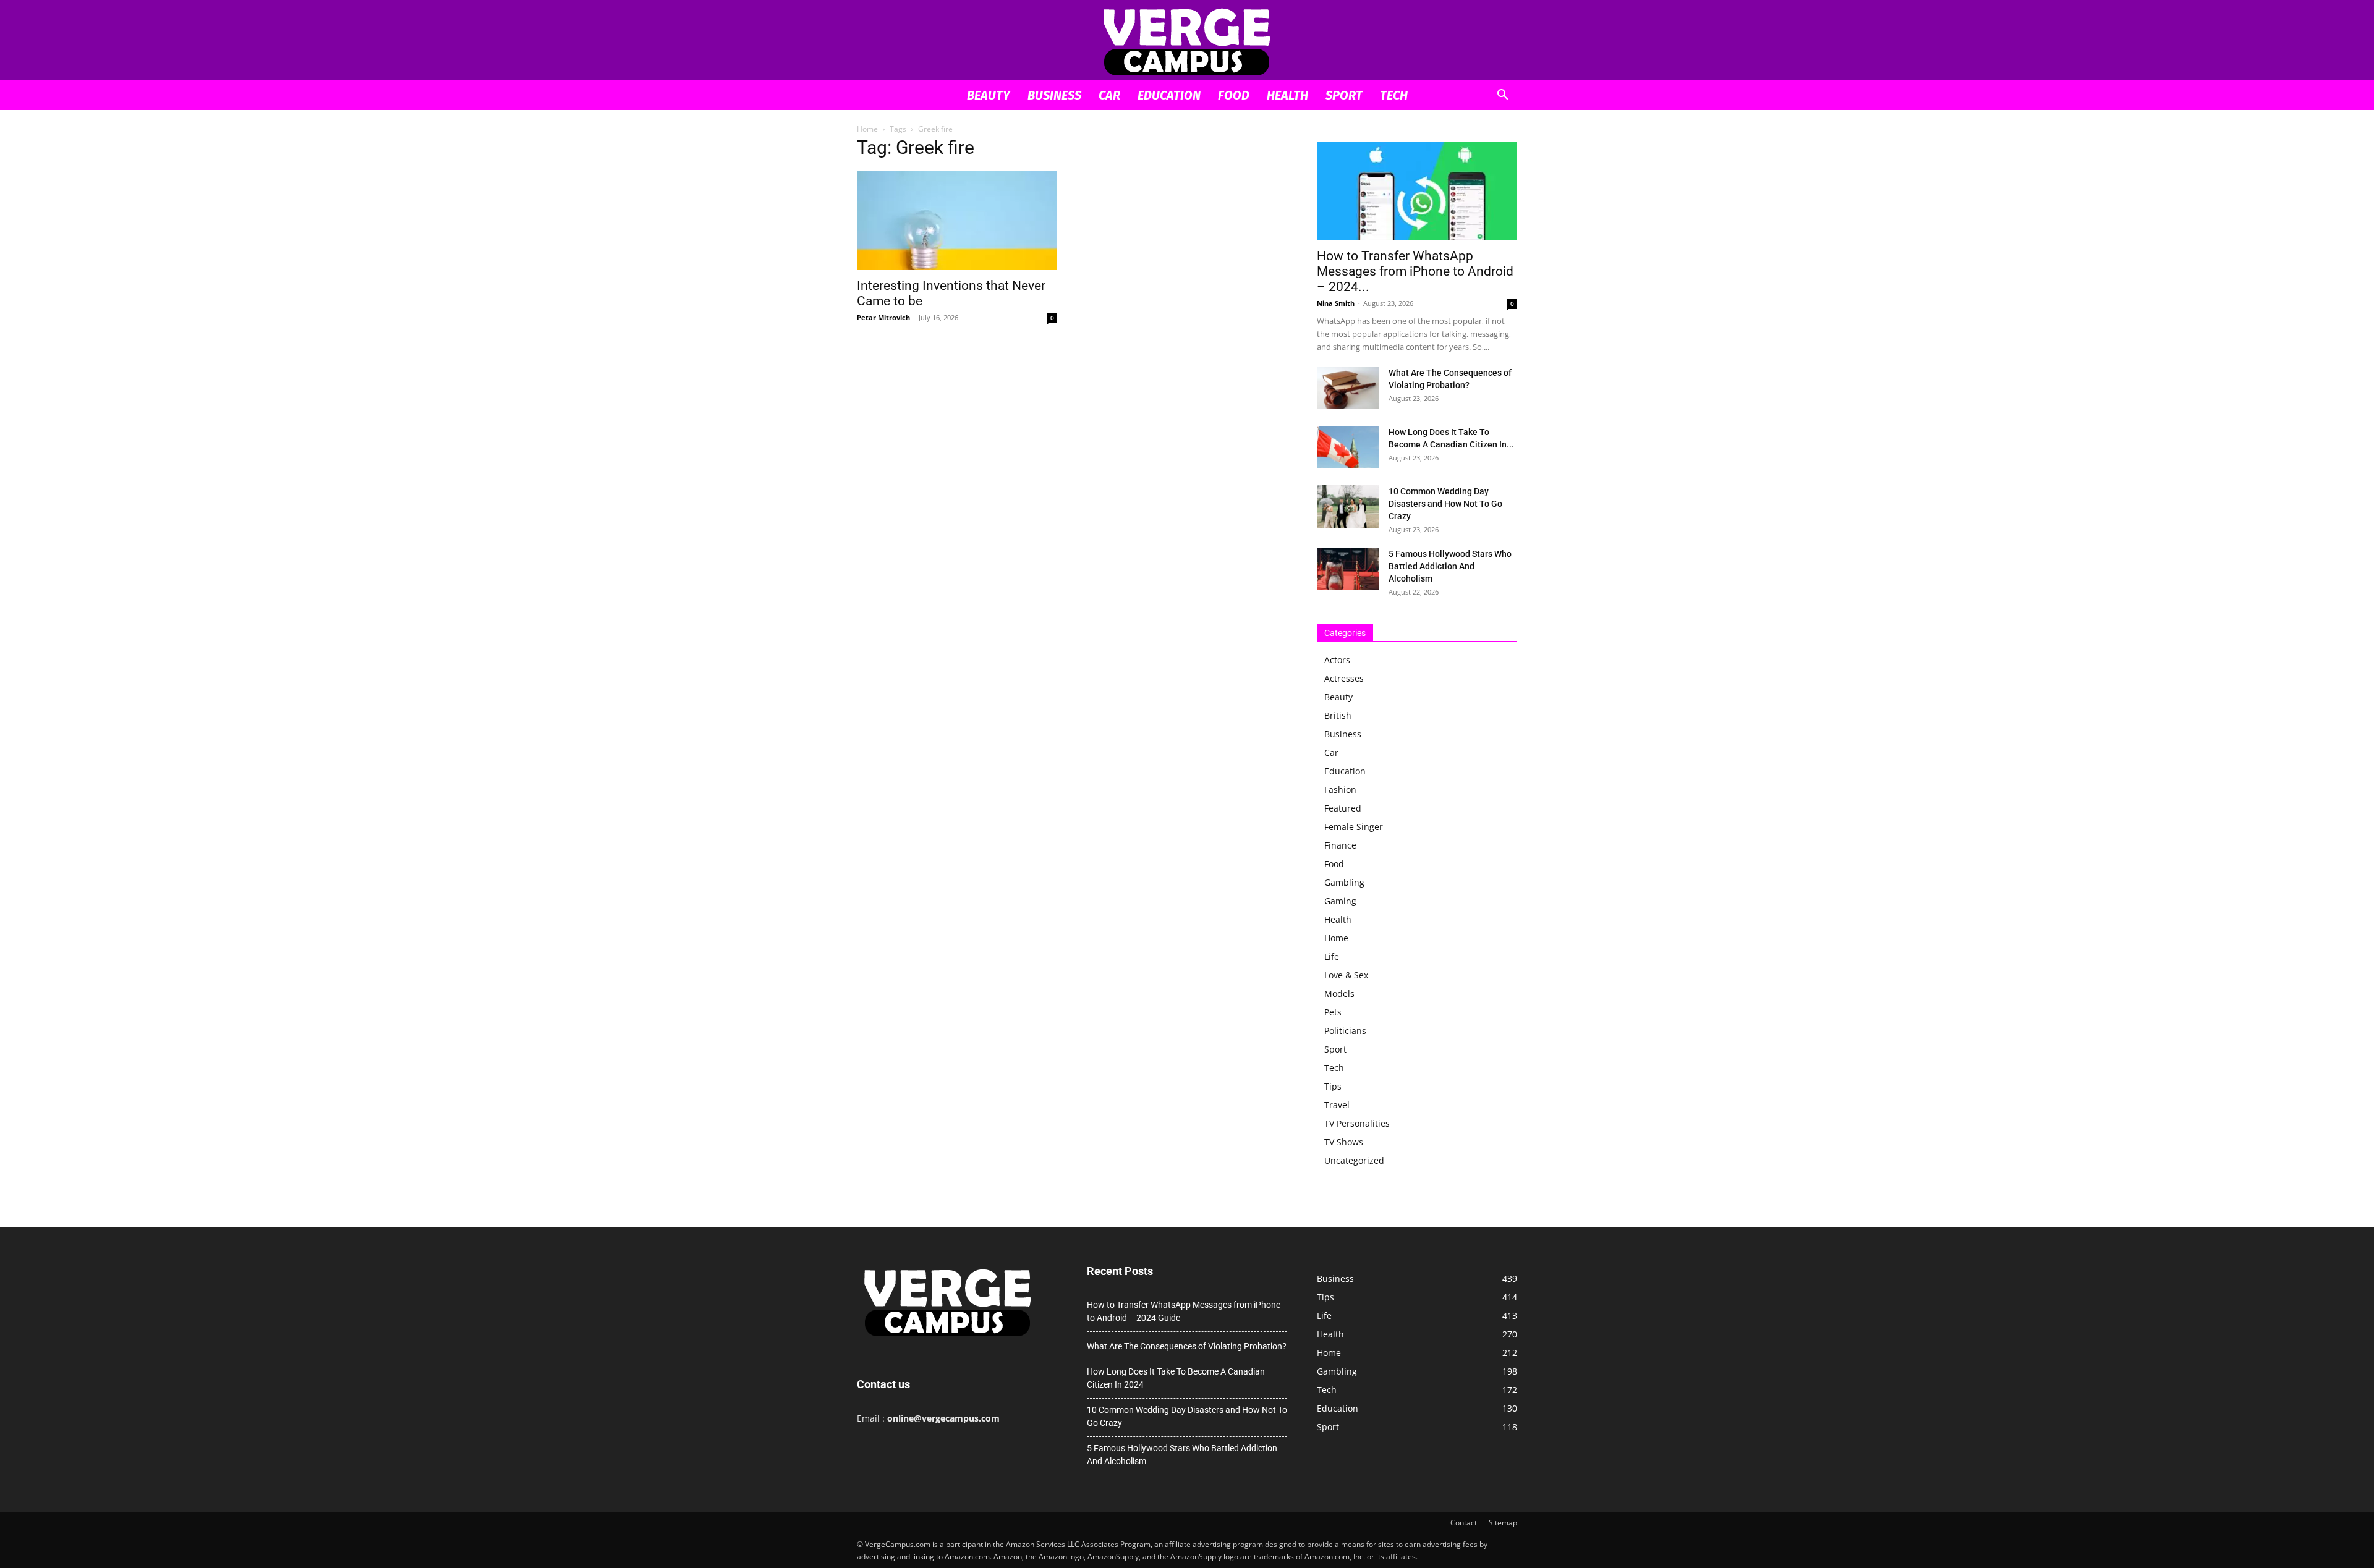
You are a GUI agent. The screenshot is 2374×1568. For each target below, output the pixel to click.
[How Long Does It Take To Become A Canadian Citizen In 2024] (1348, 447)
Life (1332, 956)
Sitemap (1503, 1523)
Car (1109, 95)
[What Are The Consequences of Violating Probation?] (1348, 388)
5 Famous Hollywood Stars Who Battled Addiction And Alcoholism (1450, 566)
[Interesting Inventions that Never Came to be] (957, 221)
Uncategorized (1354, 1160)
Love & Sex (1346, 975)
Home (867, 129)
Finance (1340, 845)
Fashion (1340, 790)
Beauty (989, 95)
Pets (1333, 1012)
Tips (1333, 1086)
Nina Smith (1336, 303)
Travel (1337, 1105)
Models (1339, 994)
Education (1169, 95)
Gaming (1340, 901)
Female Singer (1354, 827)
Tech (1394, 95)
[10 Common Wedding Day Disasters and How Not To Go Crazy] (1348, 506)
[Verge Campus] (1187, 41)
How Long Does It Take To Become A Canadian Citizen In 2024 (1176, 1378)
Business (1054, 95)
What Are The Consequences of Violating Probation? (1187, 1346)
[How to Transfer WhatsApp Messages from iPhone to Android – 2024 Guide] (1417, 191)
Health (1287, 95)
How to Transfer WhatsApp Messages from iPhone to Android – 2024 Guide (1184, 1311)
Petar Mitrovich (883, 317)
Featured (1343, 808)
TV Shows (1344, 1142)
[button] (1502, 96)
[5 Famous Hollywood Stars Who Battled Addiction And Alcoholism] (1348, 569)
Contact (1464, 1523)
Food (1234, 95)
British (1338, 715)
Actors (1337, 660)
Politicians (1345, 1031)
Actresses (1344, 678)
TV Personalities (1357, 1123)
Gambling (1344, 882)
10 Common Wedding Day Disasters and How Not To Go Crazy (1445, 504)
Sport (1344, 95)
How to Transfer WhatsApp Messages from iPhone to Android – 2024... (1415, 271)
